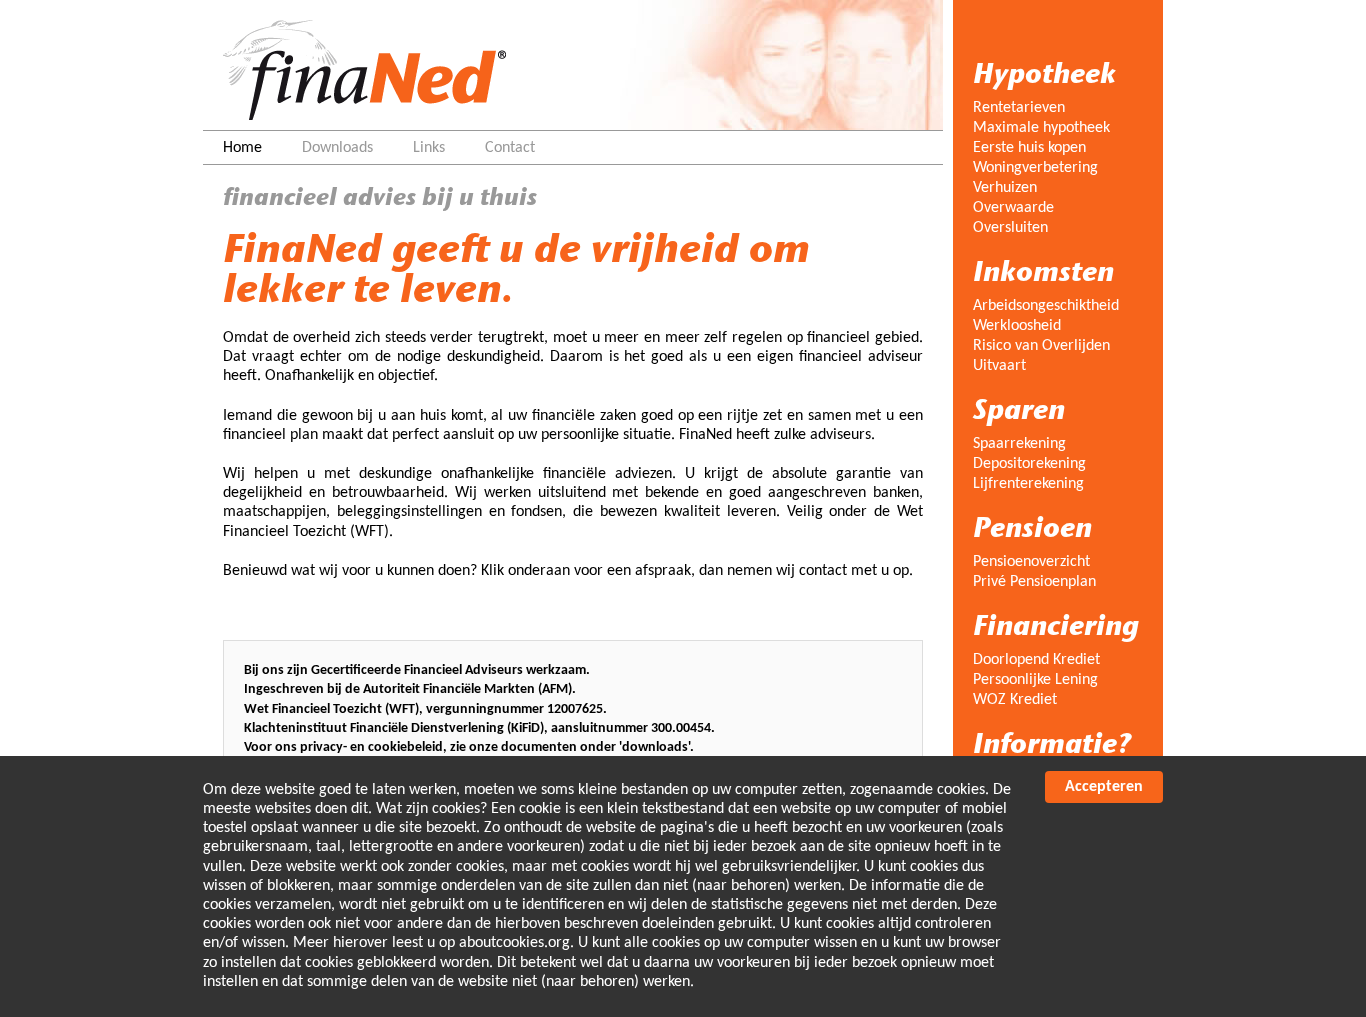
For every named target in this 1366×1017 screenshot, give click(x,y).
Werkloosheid (1017, 326)
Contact (510, 148)
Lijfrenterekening (1028, 484)
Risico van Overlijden (1041, 346)
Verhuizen (1005, 188)
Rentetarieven (1019, 108)
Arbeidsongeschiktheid (1046, 306)
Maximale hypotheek (1041, 128)
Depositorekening (1029, 464)
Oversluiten (1010, 228)
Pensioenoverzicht (1031, 562)
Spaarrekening (1019, 444)
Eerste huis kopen (1029, 148)
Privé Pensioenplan (1034, 582)
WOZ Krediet (1015, 700)
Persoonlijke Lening (1035, 680)
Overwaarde (1013, 208)
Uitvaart (999, 366)
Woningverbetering (1035, 168)
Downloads (337, 148)
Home (242, 148)
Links (429, 148)
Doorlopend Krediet (1036, 660)
